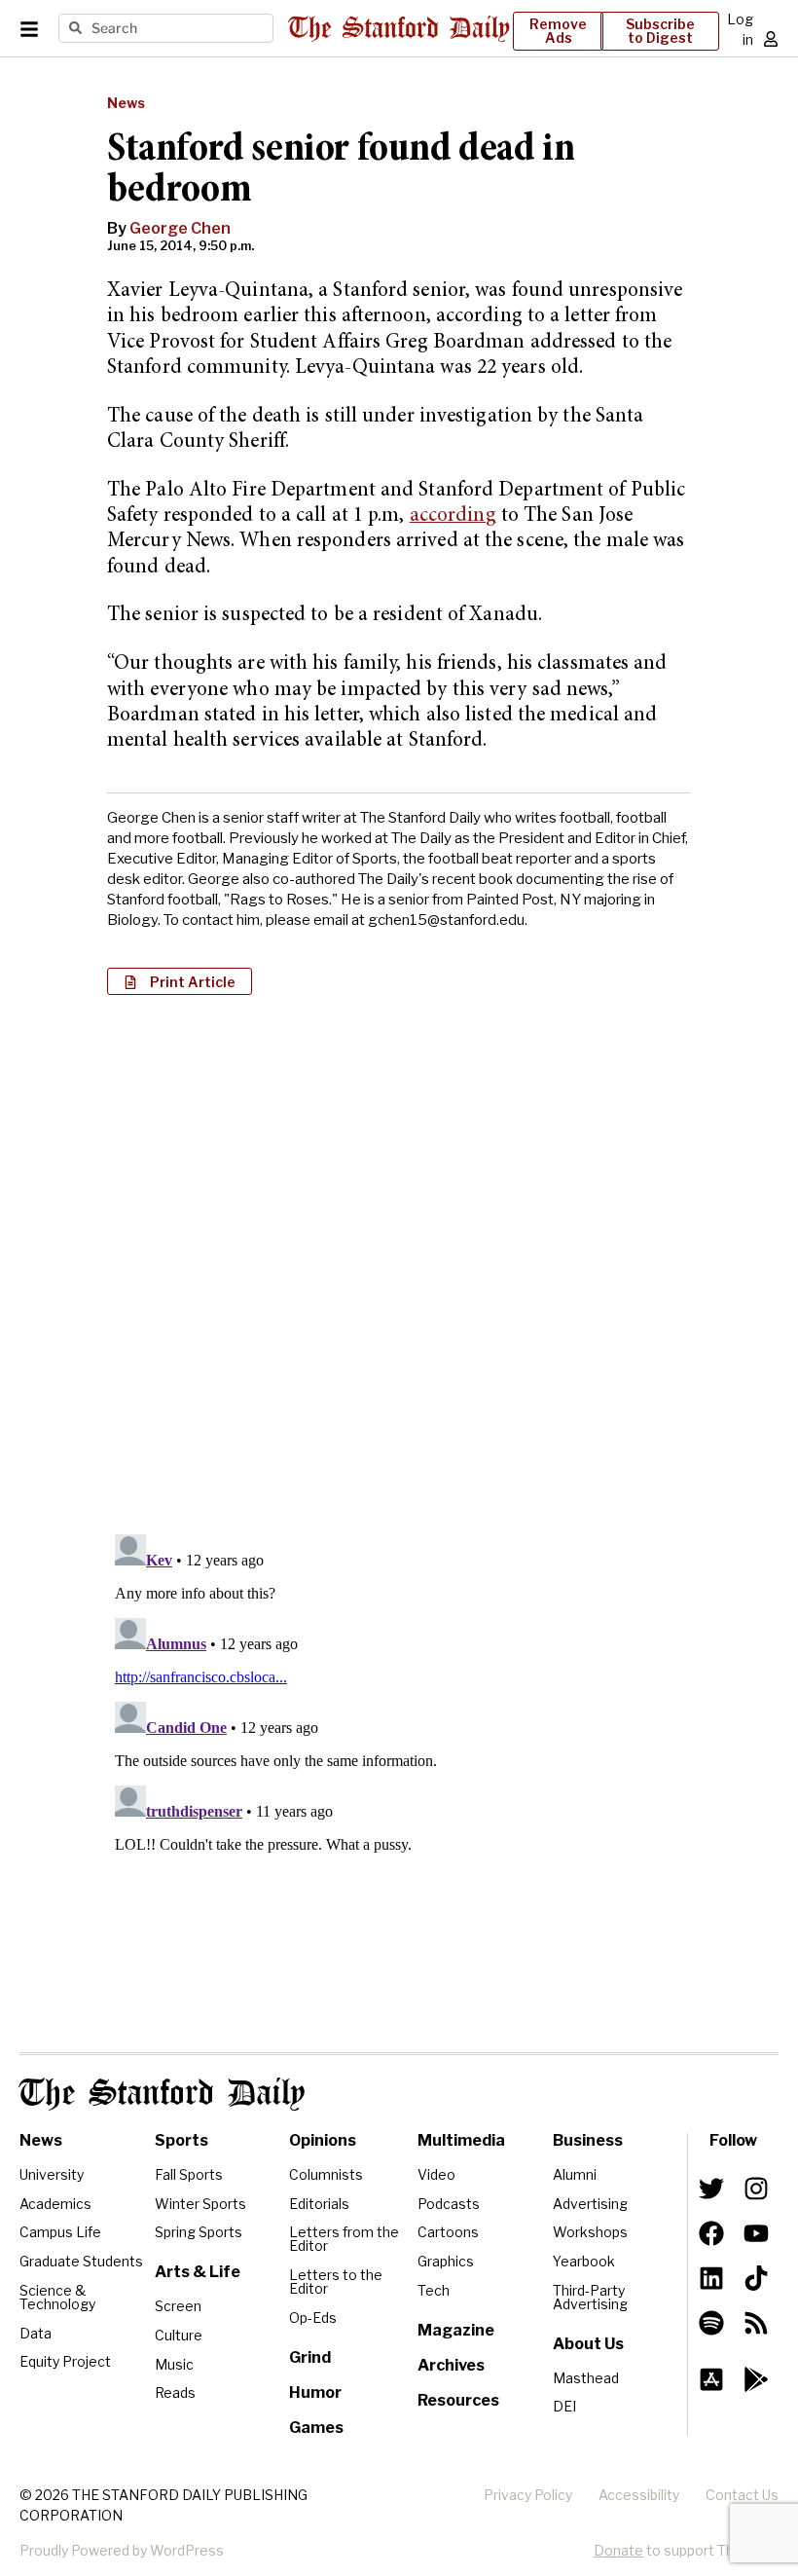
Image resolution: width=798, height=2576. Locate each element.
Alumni (575, 2174)
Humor (315, 2392)
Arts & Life (198, 2272)
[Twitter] (711, 2189)
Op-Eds (313, 2318)
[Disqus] (399, 1262)
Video (436, 2174)
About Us (588, 2344)
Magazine (456, 2330)
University (52, 2174)
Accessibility (639, 2495)
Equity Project (65, 2361)
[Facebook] (711, 2233)
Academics (55, 2204)
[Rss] (756, 2323)
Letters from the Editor (344, 2239)
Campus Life (60, 2232)
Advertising (590, 2204)
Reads (175, 2392)
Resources (458, 2400)
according (453, 516)
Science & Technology (57, 2297)
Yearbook (584, 2261)
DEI (564, 2406)
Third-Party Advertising (590, 2297)
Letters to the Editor (336, 2282)
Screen (178, 2306)
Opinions (323, 2140)
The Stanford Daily (162, 2094)
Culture (179, 2335)
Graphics (446, 2261)
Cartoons (448, 2232)
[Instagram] (756, 2189)
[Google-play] (756, 2379)
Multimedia (461, 2140)
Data (36, 2333)
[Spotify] (711, 2323)
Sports (181, 2140)
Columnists (326, 2174)
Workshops (590, 2232)
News (126, 103)
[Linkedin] (711, 2278)
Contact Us (742, 2495)
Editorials (319, 2204)
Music (174, 2364)
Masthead (586, 2378)
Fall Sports (189, 2174)
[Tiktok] (756, 2278)
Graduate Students (81, 2261)
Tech (434, 2290)
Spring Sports (199, 2232)
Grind (310, 2357)
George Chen (180, 228)
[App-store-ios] (711, 2379)
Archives (451, 2365)
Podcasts (449, 2204)
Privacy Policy (528, 2495)
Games (316, 2428)
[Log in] (771, 39)
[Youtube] (756, 2233)
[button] (180, 981)
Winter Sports (200, 2204)
